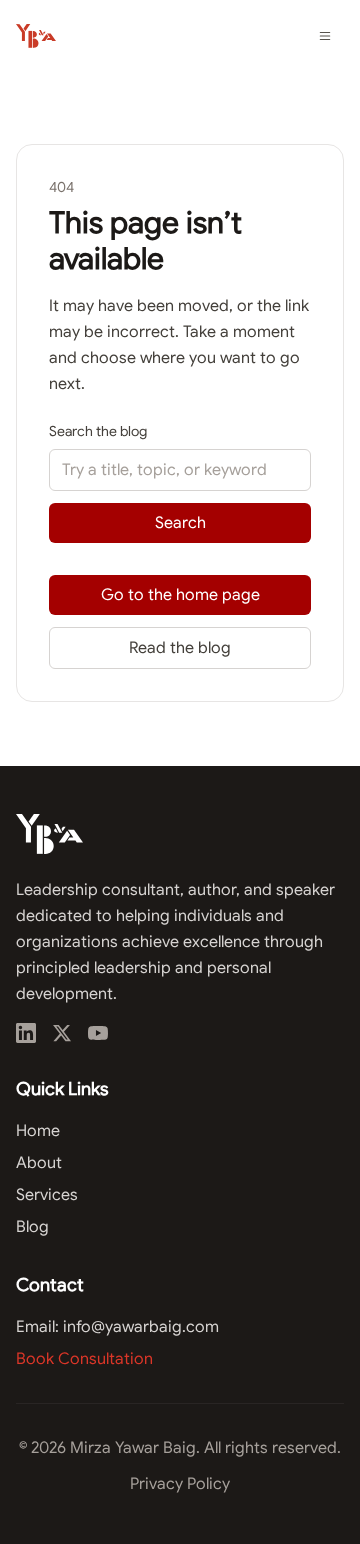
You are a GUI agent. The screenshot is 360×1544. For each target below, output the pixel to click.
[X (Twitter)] (62, 1033)
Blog (32, 1227)
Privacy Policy (180, 1484)
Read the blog (180, 648)
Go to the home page (180, 595)
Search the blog (98, 431)
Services (47, 1195)
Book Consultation (84, 1359)
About (39, 1163)
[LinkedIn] (26, 1033)
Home (38, 1131)
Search (180, 523)
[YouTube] (98, 1033)
